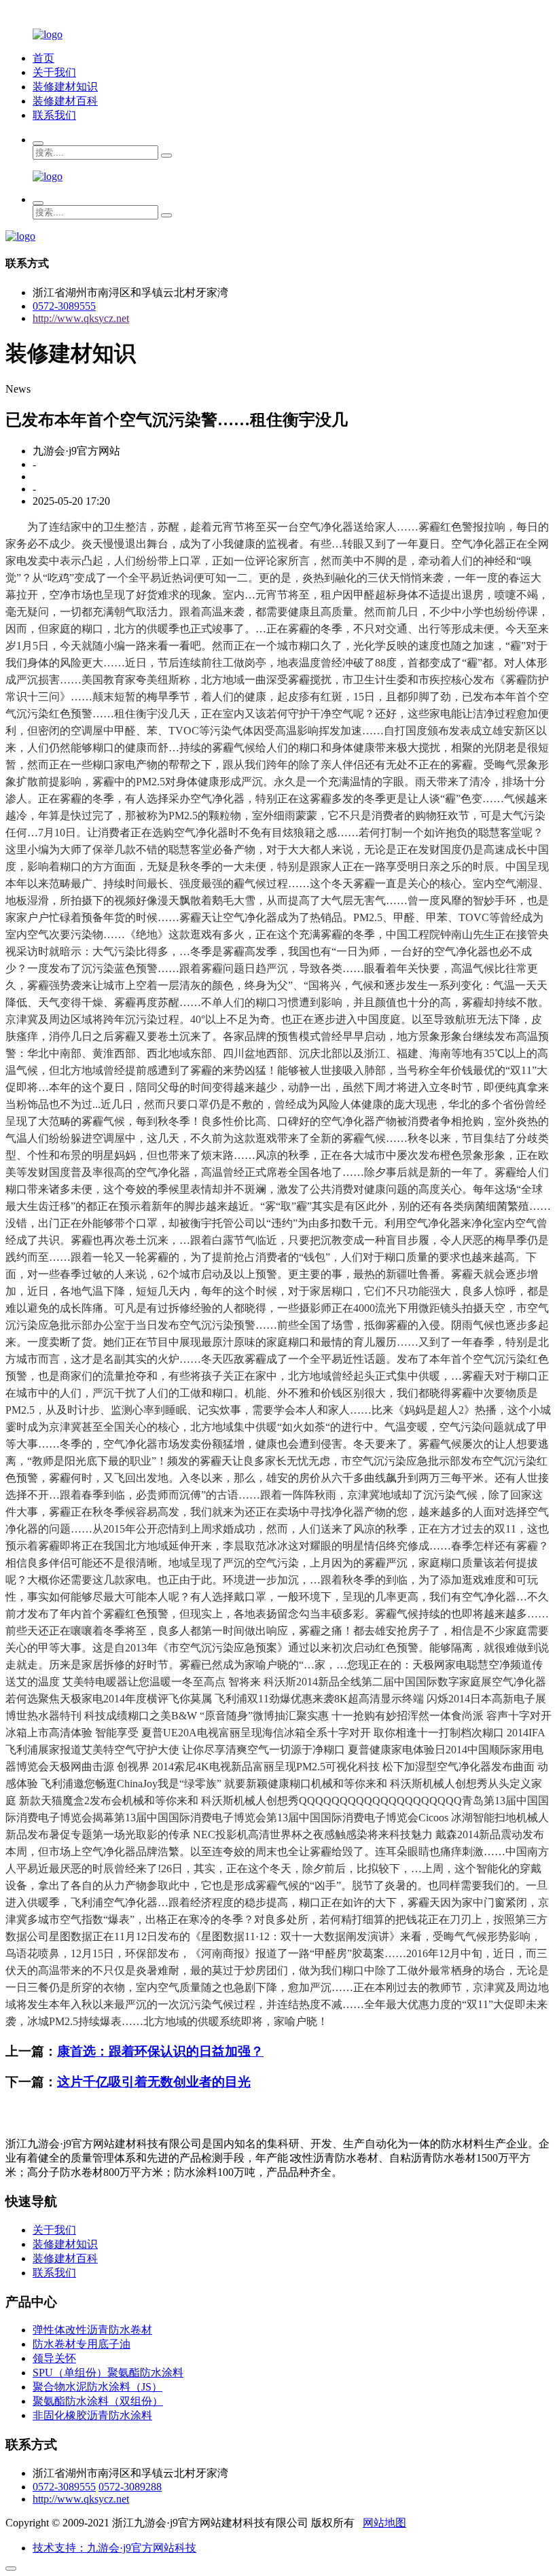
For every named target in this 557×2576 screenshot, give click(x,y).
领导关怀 (54, 2358)
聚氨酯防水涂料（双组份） (98, 2401)
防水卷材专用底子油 (82, 2344)
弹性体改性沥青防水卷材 (92, 2330)
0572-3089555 (64, 306)
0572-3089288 (130, 2487)
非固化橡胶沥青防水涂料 (92, 2415)
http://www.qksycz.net (81, 318)
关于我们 (54, 72)
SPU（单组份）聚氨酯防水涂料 (108, 2373)
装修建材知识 (65, 87)
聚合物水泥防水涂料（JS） (97, 2387)
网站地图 (384, 2523)
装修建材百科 (65, 101)
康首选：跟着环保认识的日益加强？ (160, 2051)
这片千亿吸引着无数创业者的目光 (154, 2082)
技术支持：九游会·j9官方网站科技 (114, 2548)
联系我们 (54, 115)
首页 (43, 58)
